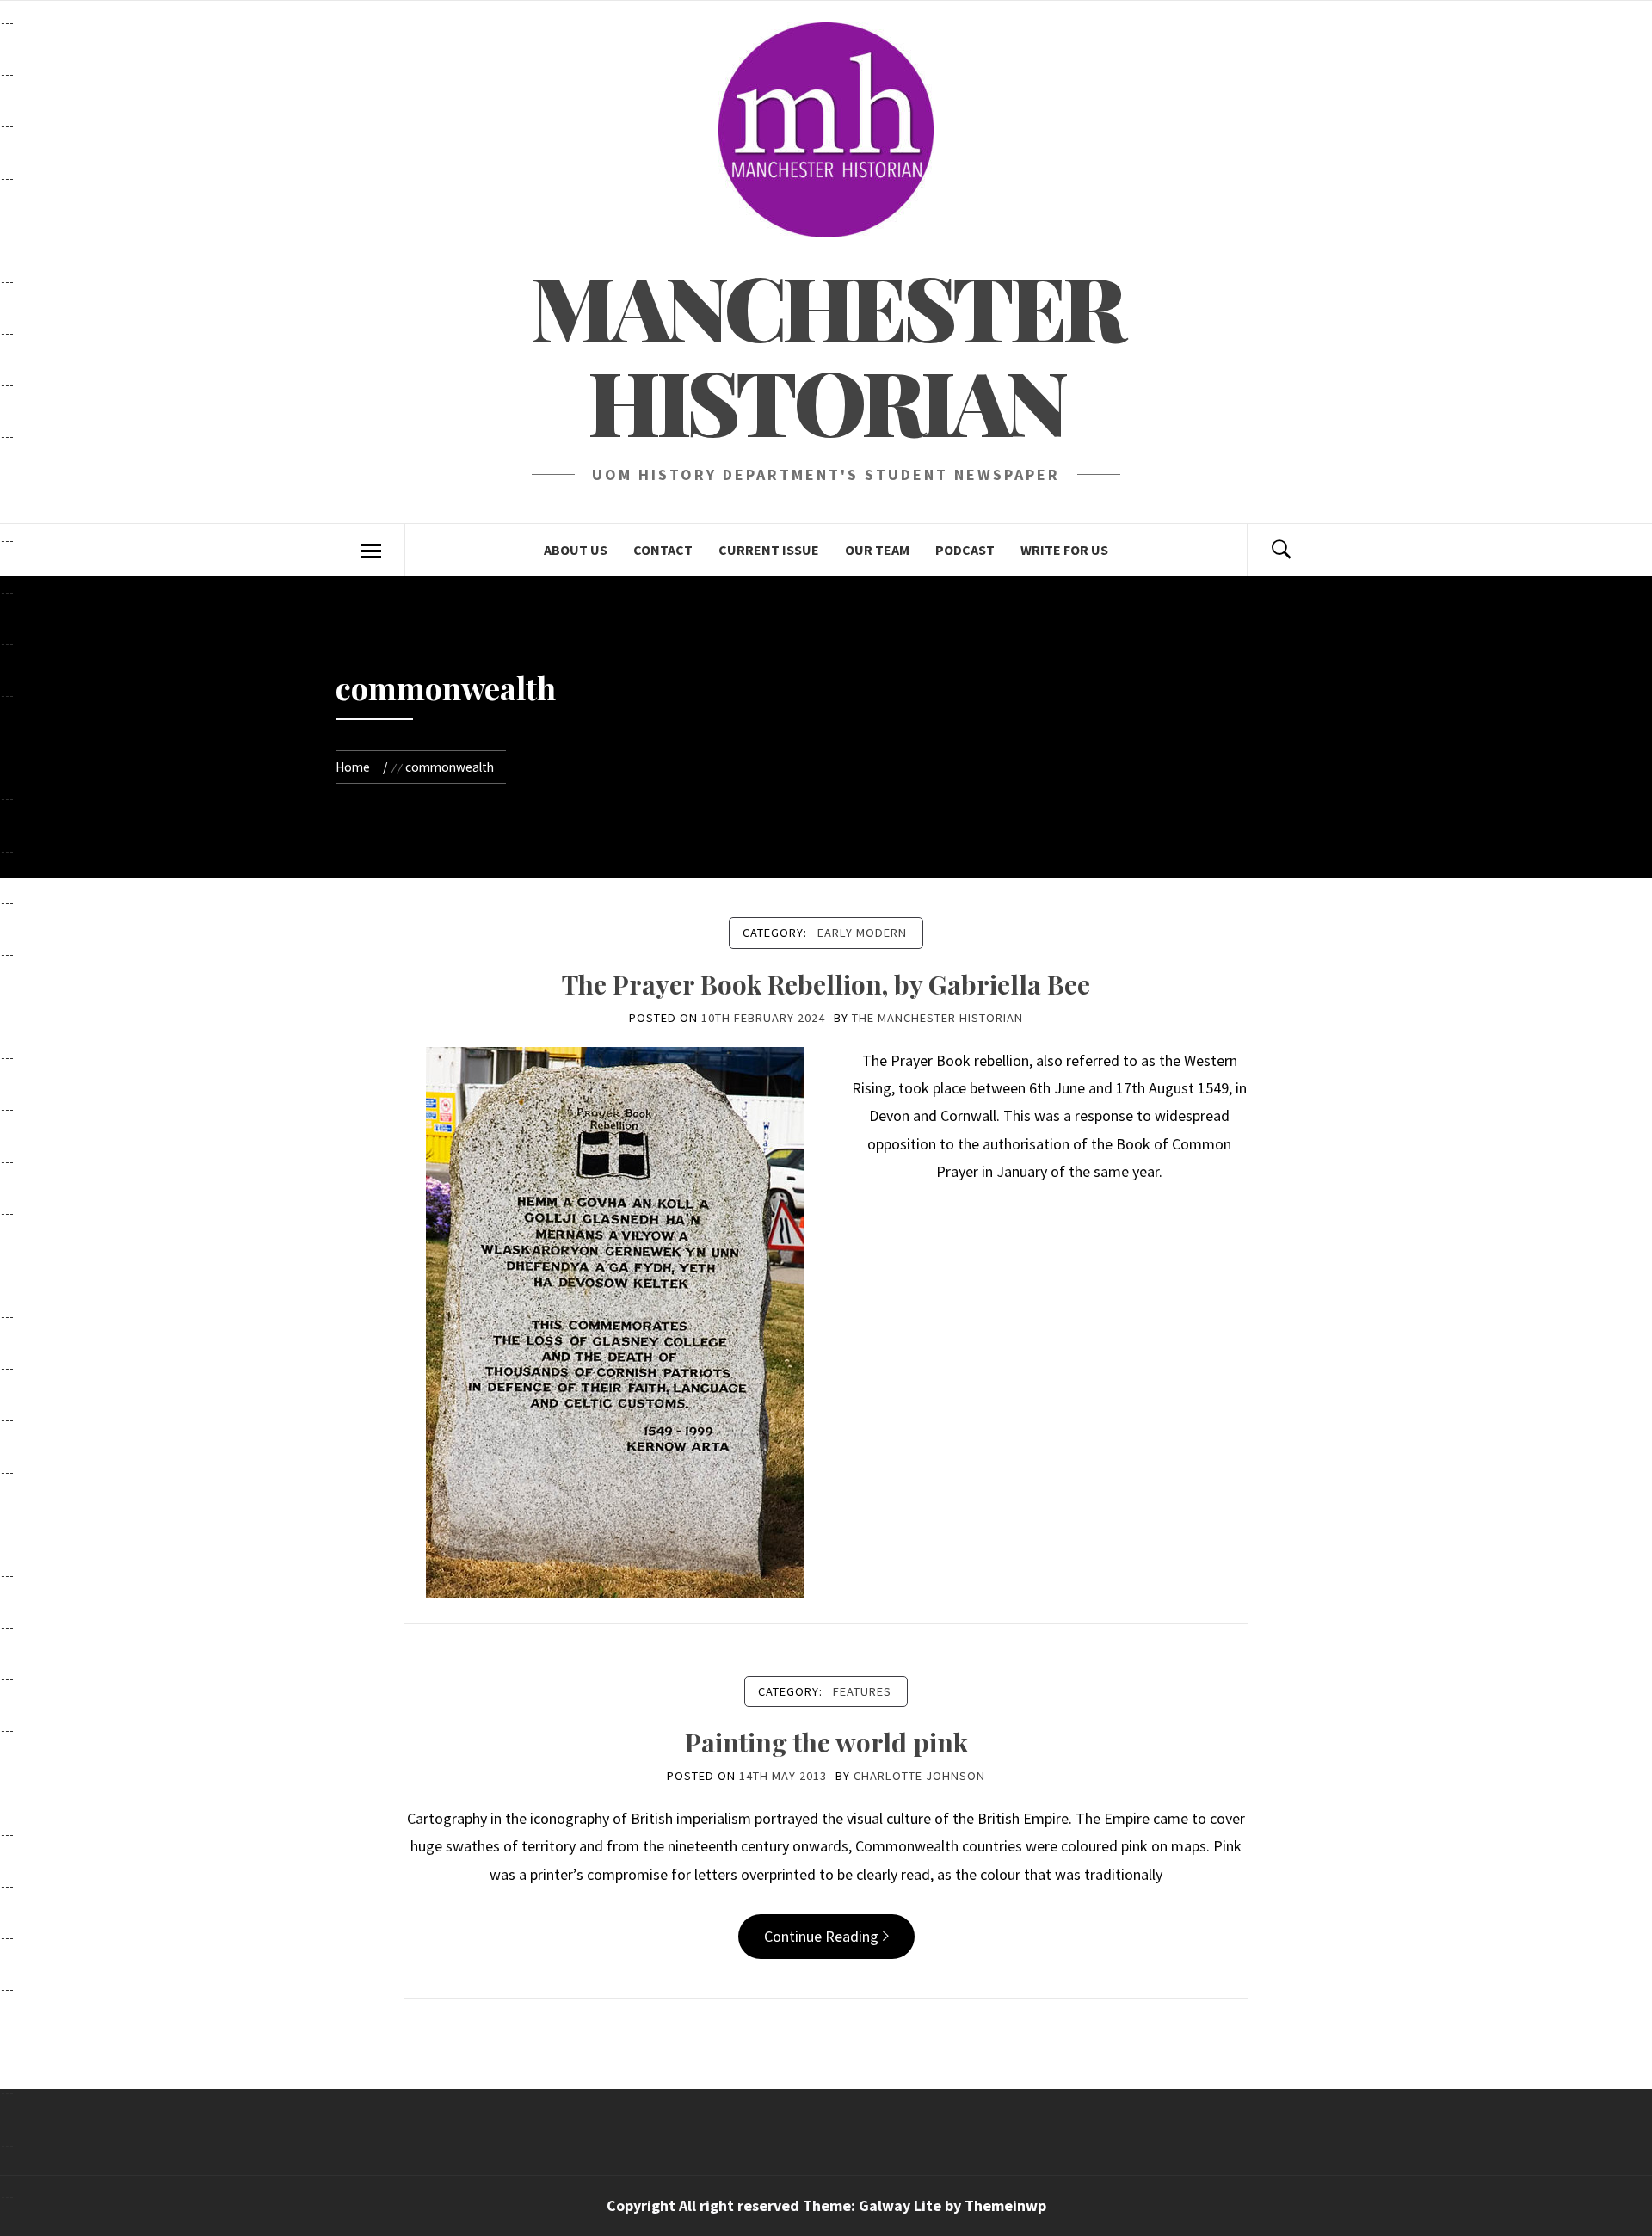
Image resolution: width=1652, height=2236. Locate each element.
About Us (576, 550)
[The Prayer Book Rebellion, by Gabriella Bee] (615, 1320)
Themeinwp (1005, 2205)
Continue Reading (821, 1936)
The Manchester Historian (937, 1018)
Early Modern (862, 933)
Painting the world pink (826, 1742)
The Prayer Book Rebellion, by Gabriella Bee (826, 984)
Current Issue (769, 550)
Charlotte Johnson (919, 1776)
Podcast (965, 550)
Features (862, 1691)
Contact (663, 550)
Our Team (877, 550)
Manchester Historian (826, 353)
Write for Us (1064, 550)
